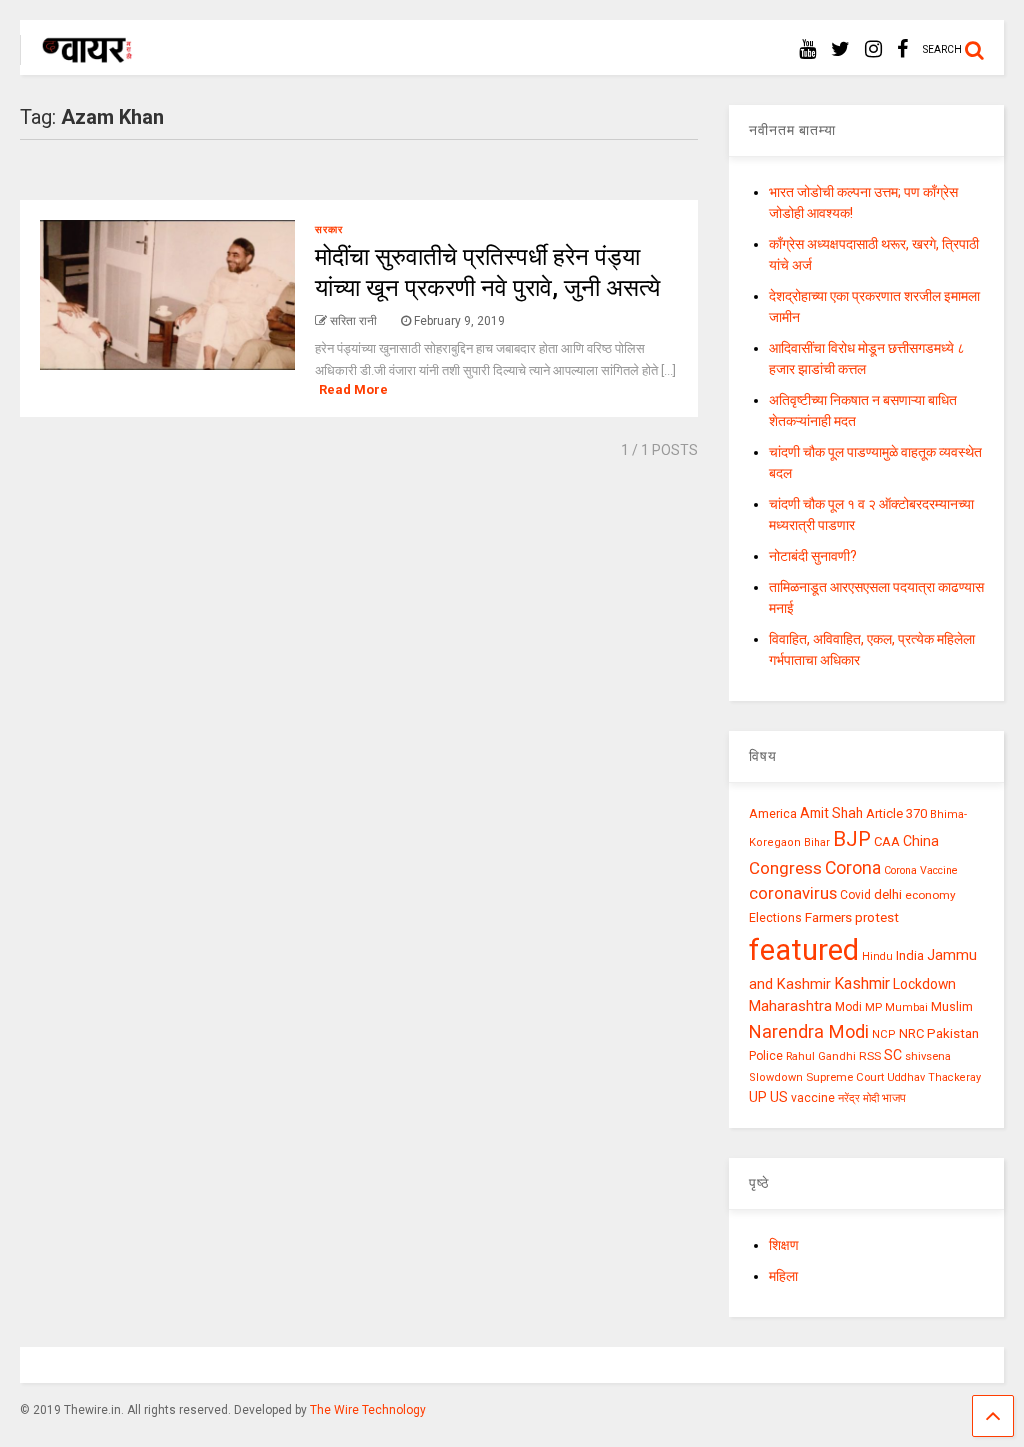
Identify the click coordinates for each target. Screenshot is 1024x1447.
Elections (775, 918)
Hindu (877, 956)
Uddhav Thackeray (934, 1077)
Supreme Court (845, 1077)
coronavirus (793, 893)
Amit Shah (831, 813)
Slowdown (776, 1077)
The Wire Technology (368, 1410)
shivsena (928, 1056)
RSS (870, 1056)
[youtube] (807, 49)
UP (758, 1097)
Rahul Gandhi (821, 1056)
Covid (855, 895)
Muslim (952, 1006)
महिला (783, 1276)
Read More (353, 389)
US (779, 1097)
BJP (852, 839)
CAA (887, 841)
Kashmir (862, 983)
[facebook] (902, 49)
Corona (853, 868)
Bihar (817, 842)
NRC (911, 1033)
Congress (785, 868)
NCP (884, 1034)
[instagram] (873, 49)
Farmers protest (852, 917)
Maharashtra (790, 1006)
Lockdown (924, 984)
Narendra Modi (809, 1031)
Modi (848, 1007)
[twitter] (840, 49)
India (910, 955)
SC (893, 1055)
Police (766, 1056)
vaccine (813, 1098)
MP (873, 1007)
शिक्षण (784, 1245)
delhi (888, 894)
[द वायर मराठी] (77, 56)
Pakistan (953, 1033)
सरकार (329, 229)
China (921, 841)
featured (804, 950)
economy (930, 895)
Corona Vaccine (921, 870)
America (773, 813)
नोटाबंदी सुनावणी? (813, 556)
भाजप (894, 1098)
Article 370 (896, 813)
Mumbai (906, 1007)
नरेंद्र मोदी (858, 1098)
